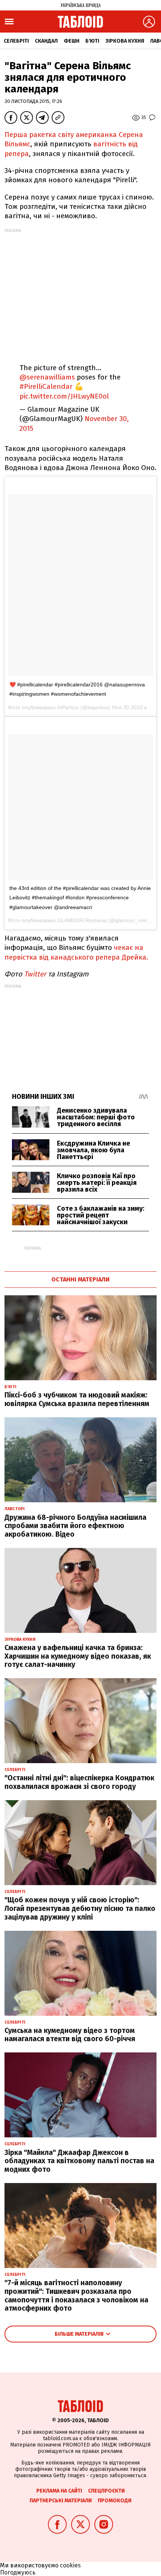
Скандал (46, 41)
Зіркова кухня (125, 41)
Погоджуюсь (18, 2572)
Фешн (72, 41)
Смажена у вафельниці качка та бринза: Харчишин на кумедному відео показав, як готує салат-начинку (78, 1656)
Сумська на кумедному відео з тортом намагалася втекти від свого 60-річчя (70, 2035)
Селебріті (16, 41)
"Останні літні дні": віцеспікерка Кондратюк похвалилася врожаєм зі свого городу (79, 1782)
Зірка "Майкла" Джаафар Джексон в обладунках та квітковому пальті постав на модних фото (79, 2161)
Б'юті (92, 41)
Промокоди (115, 2501)
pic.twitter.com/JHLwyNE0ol (64, 396)
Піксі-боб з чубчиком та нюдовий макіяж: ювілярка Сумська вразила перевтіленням (77, 1399)
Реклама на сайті (59, 2491)
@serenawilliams (47, 377)
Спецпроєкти (106, 2491)
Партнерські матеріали (61, 2501)
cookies (70, 2565)
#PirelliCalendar (46, 386)
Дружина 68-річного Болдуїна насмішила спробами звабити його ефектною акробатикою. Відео (75, 1526)
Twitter (35, 974)
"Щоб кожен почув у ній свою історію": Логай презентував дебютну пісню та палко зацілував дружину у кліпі (80, 1909)
